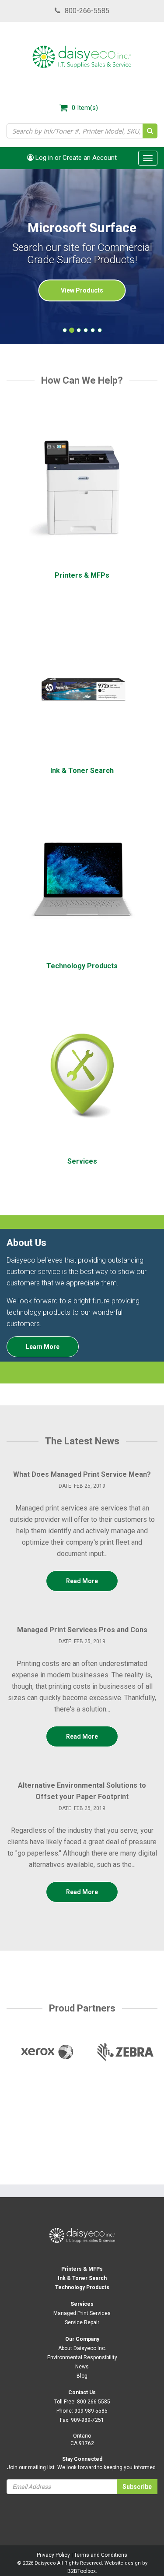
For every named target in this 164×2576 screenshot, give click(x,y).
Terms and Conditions (101, 2555)
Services (82, 2304)
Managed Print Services (82, 2313)
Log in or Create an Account (75, 158)
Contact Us (82, 2393)
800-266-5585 (87, 11)
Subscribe (137, 2487)
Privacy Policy (53, 2555)
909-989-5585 (91, 2411)
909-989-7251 (87, 2420)
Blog (82, 2376)
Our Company (82, 2339)
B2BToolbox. (82, 2571)
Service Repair (82, 2322)
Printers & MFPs (82, 2269)
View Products (82, 291)
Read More (82, 1581)
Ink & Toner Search (82, 2278)
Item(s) (85, 108)
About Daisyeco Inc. (82, 2348)
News (82, 2367)
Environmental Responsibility (82, 2357)
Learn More (43, 1347)
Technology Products (82, 2287)
